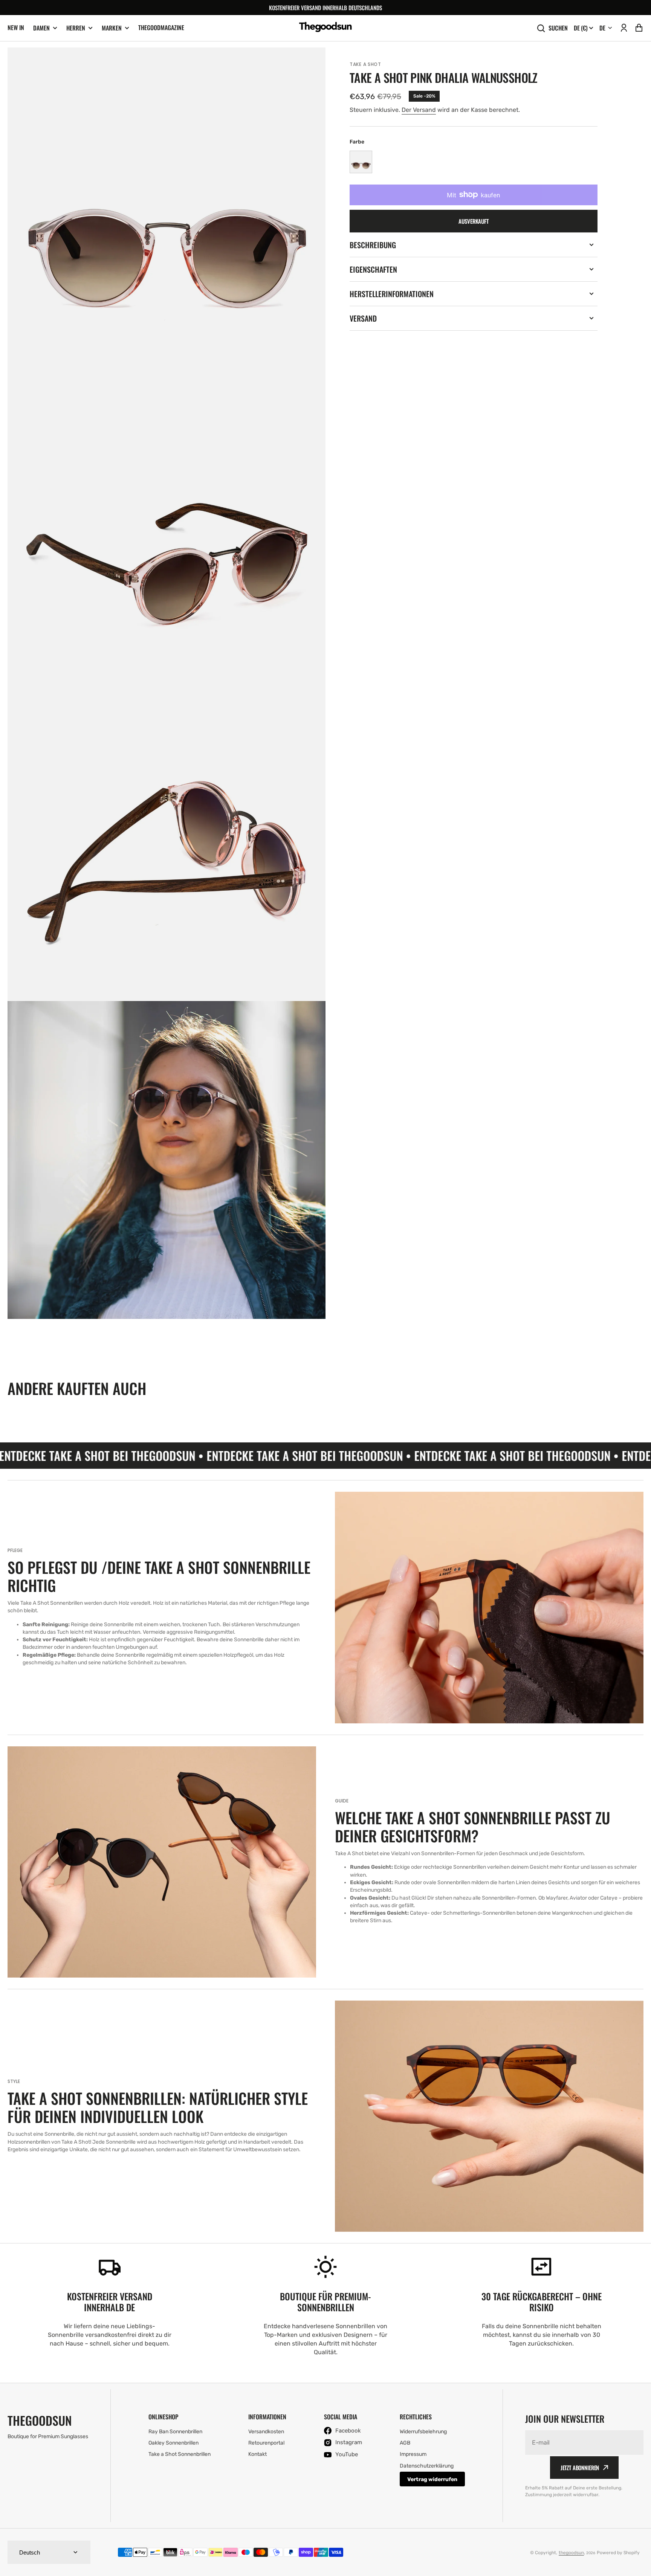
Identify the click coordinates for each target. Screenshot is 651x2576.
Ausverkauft (473, 221)
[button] (624, 28)
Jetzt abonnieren (580, 2468)
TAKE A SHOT (365, 64)
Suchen (558, 28)
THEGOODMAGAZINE (161, 27)
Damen (41, 28)
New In (16, 27)
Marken (112, 28)
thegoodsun (571, 2553)
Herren (76, 28)
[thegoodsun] (325, 28)
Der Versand (419, 110)
